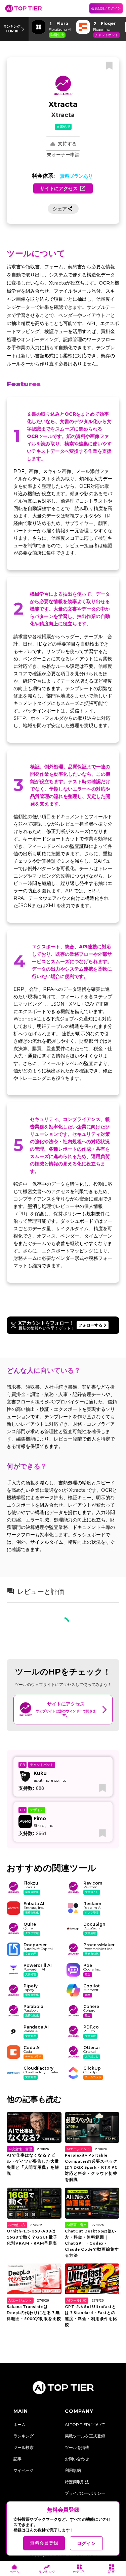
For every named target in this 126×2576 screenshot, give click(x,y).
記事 (17, 2459)
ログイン (86, 2543)
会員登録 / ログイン (106, 8)
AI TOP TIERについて (85, 2424)
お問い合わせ (77, 2459)
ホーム (19, 2424)
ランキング (24, 2436)
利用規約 (73, 2470)
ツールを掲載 (77, 2447)
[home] (24, 8)
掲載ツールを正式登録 (85, 2436)
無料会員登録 (44, 2543)
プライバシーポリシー (85, 2493)
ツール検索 (24, 2447)
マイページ (24, 2470)
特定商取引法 (77, 2482)
